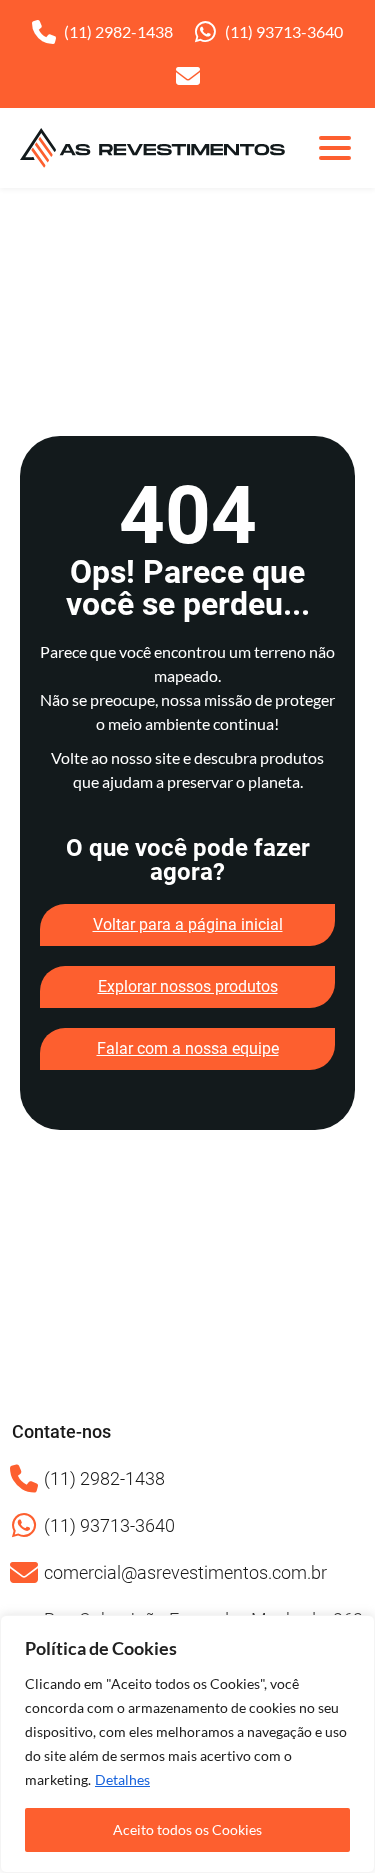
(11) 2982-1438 (118, 31)
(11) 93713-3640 (284, 31)
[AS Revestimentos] (152, 148)
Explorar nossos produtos (188, 986)
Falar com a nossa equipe (188, 1048)
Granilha (81, 414)
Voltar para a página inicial (188, 924)
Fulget (72, 368)
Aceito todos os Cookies (187, 1829)
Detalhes (122, 1779)
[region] (187, 1744)
